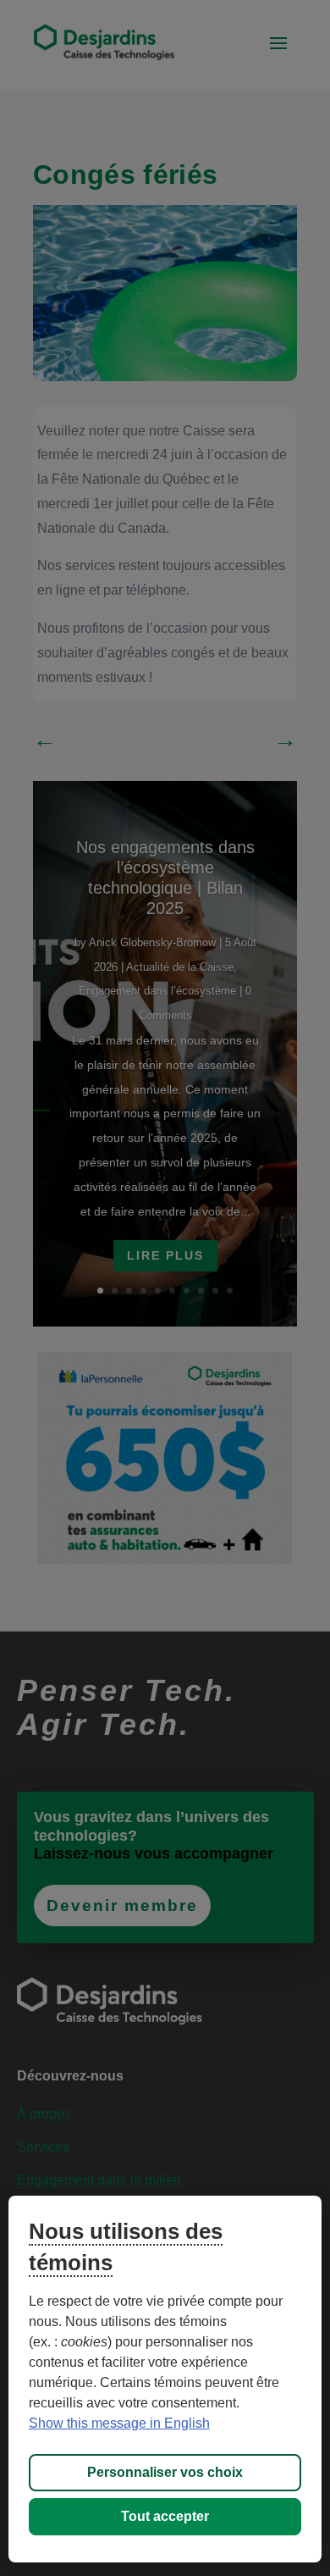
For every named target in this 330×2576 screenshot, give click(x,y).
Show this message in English (119, 2423)
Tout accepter (165, 2516)
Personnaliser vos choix (165, 2472)
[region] (165, 2379)
